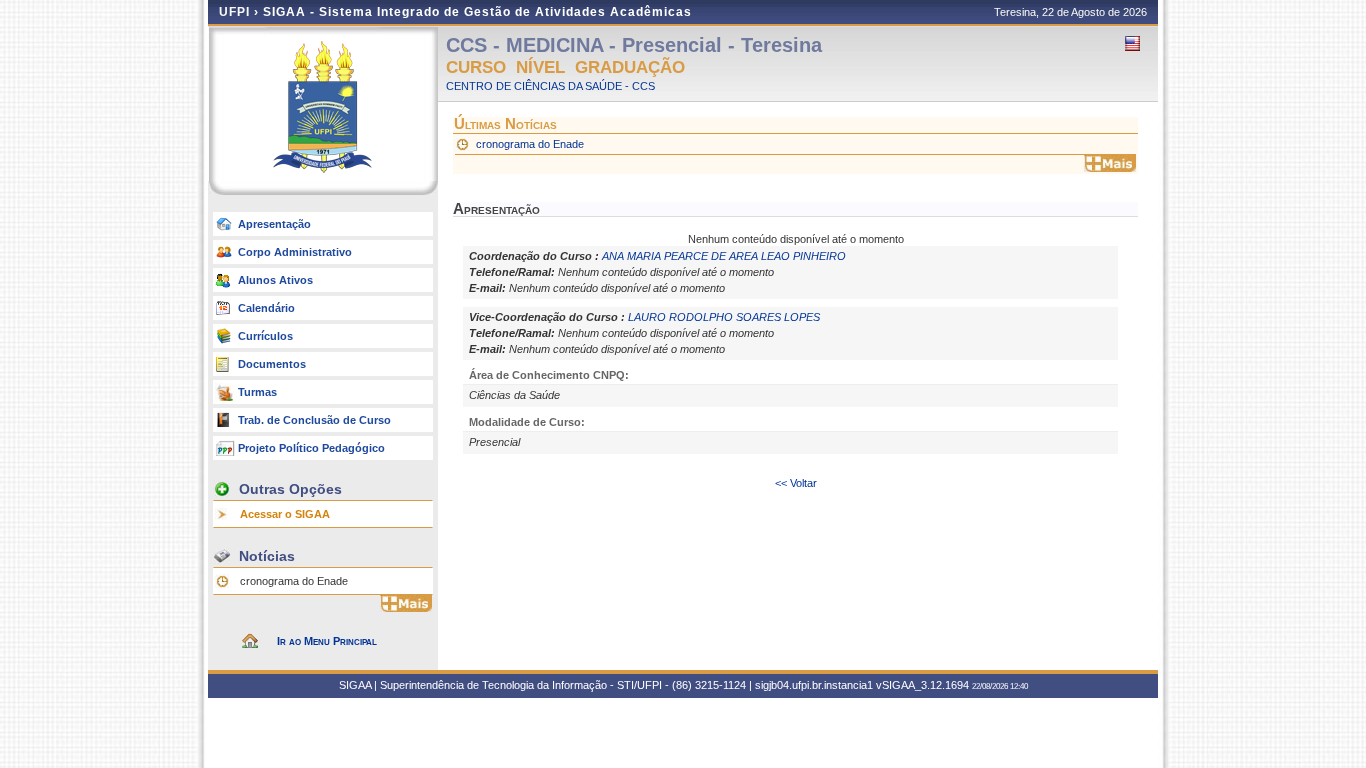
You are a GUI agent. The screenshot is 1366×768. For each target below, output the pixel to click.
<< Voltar (796, 483)
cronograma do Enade (294, 581)
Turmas (257, 392)
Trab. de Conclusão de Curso (314, 420)
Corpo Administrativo (295, 252)
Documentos (272, 364)
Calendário (266, 308)
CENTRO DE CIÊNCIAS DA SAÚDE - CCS (550, 86)
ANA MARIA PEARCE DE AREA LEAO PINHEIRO (724, 256)
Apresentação (274, 224)
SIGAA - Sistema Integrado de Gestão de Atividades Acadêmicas (477, 12)
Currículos (265, 336)
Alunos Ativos (275, 280)
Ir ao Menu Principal (327, 641)
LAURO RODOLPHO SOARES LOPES (724, 317)
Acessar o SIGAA (285, 514)
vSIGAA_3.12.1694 (922, 685)
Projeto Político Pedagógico (311, 448)
